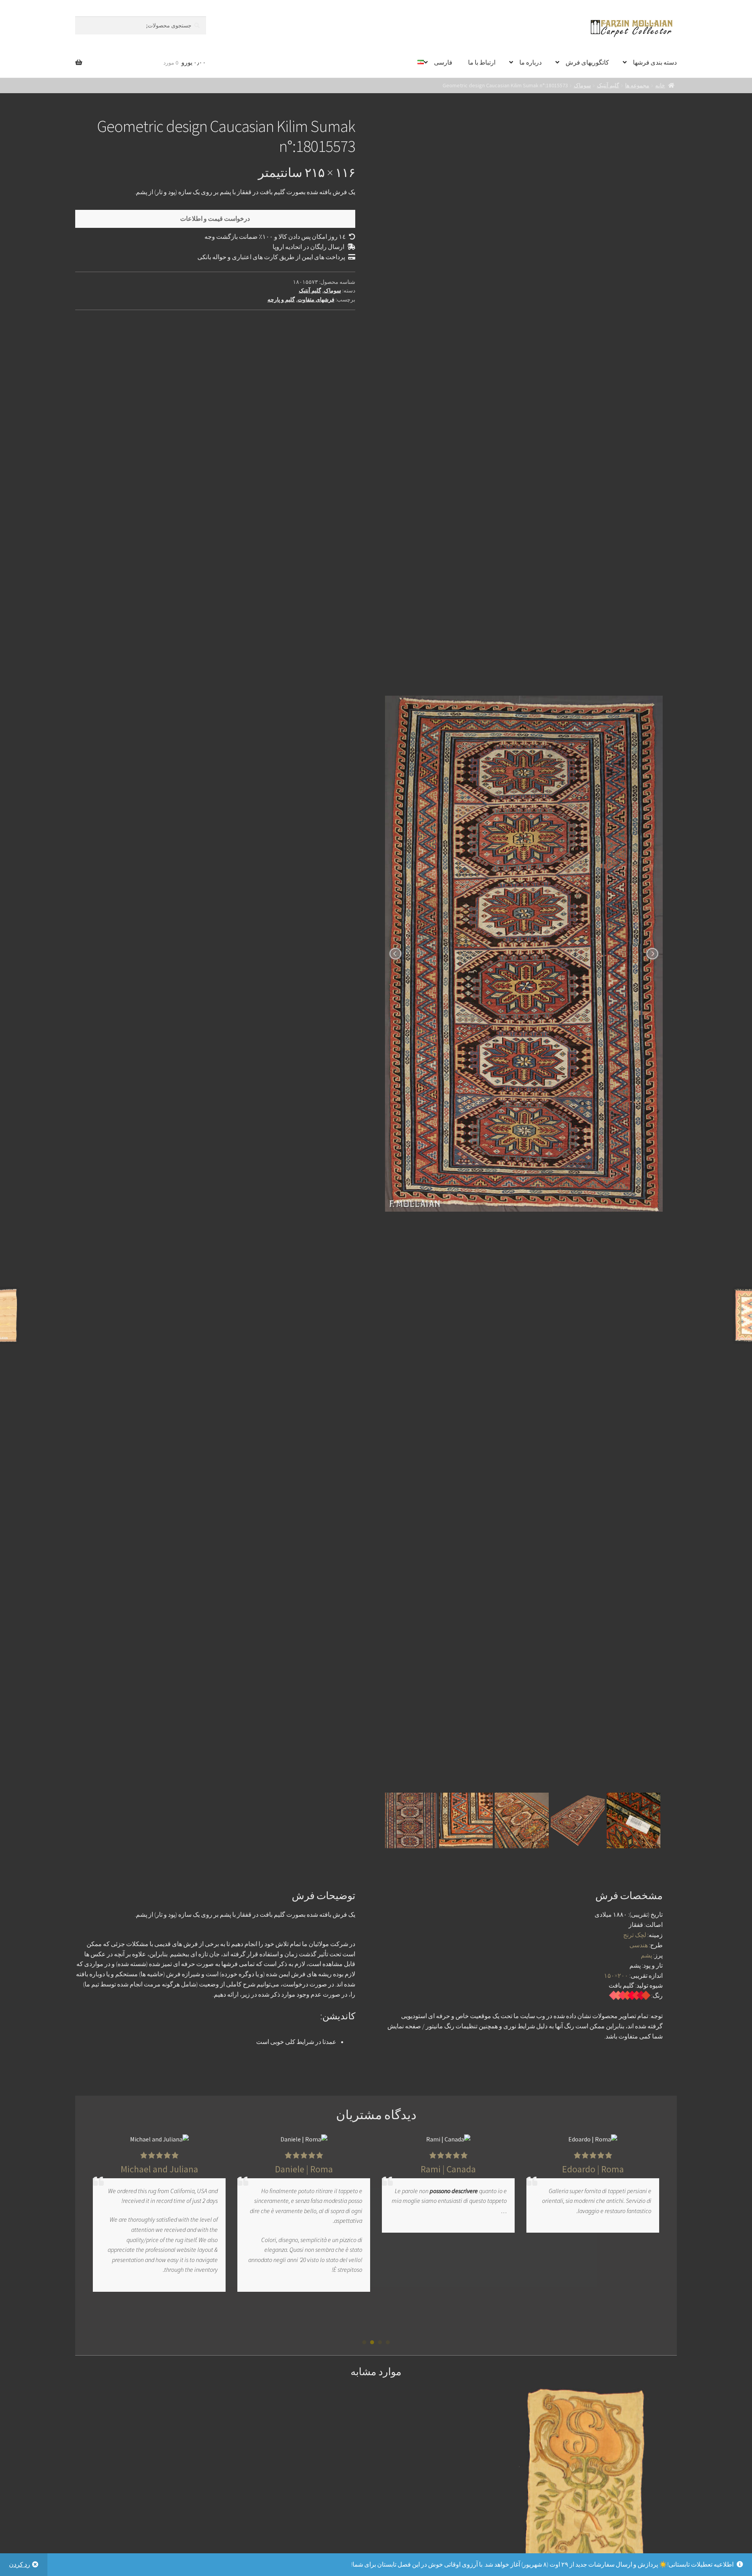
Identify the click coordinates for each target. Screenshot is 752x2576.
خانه (660, 85)
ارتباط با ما (482, 62)
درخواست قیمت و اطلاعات (215, 218)
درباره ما (531, 62)
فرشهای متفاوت (316, 299)
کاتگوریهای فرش (587, 62)
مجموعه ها (637, 85)
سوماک (582, 85)
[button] (388, 2342)
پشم (646, 1955)
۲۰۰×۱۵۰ (616, 1975)
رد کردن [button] (20, 2564)
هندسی (639, 1945)
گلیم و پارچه (281, 299)
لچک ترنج (635, 1935)
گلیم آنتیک (608, 85)
